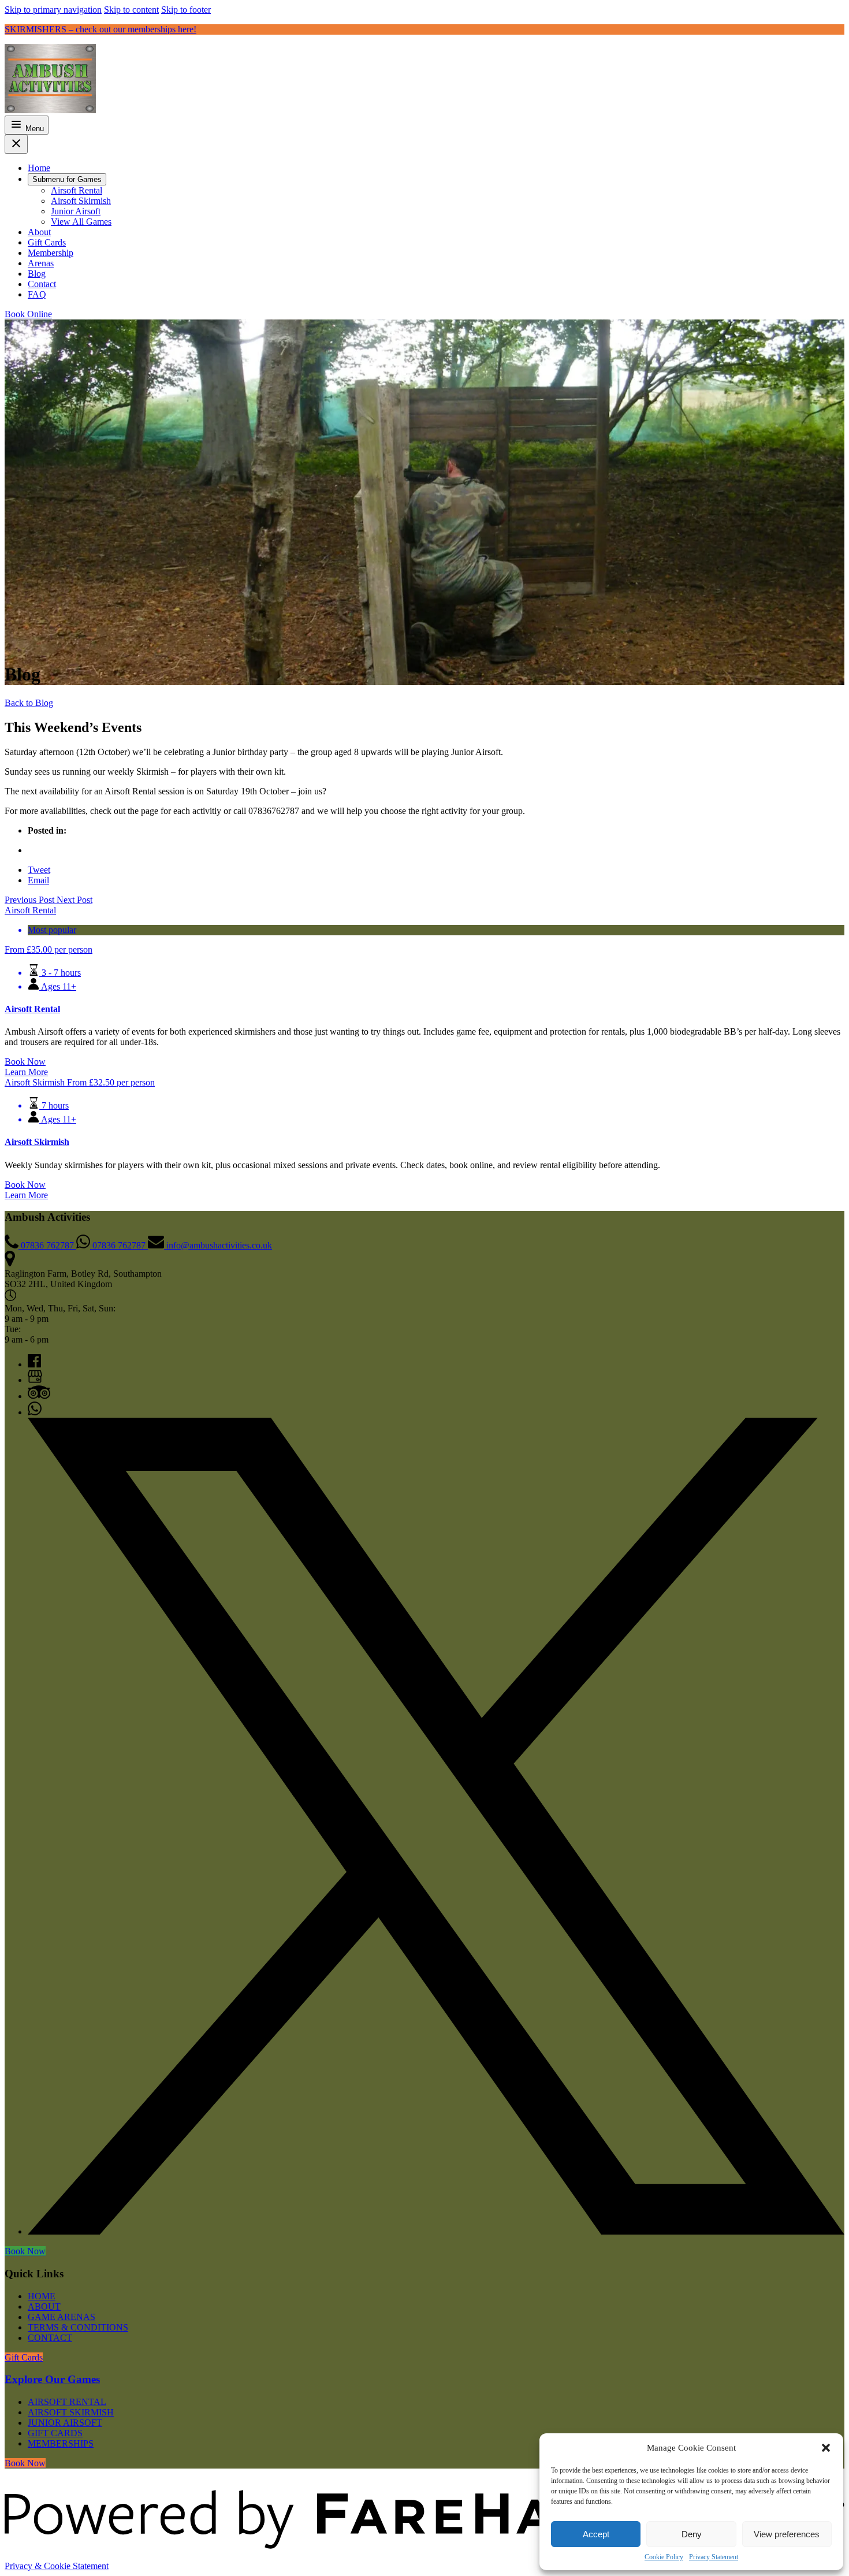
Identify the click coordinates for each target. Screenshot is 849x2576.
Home (42, 2296)
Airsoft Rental (32, 1009)
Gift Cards (55, 2433)
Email (38, 880)
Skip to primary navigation (53, 10)
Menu (33, 129)
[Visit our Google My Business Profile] (35, 1380)
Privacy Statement (714, 2557)
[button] (826, 2448)
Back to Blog (29, 703)
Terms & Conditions (78, 2327)
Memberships (61, 2443)
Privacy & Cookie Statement (57, 2566)
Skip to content (131, 10)
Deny (692, 2534)
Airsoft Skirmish (37, 1142)
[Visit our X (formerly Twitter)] (436, 2231)
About (44, 2306)
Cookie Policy (664, 2557)
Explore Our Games (52, 2379)
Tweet (39, 870)
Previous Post (31, 900)
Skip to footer (186, 10)
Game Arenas (62, 2317)
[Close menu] (16, 144)
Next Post (75, 900)
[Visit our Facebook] (34, 1364)
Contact (50, 2338)
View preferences (787, 2534)
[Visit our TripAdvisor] (39, 1396)
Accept (596, 2534)
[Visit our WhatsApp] (35, 1412)
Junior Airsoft (65, 2423)
